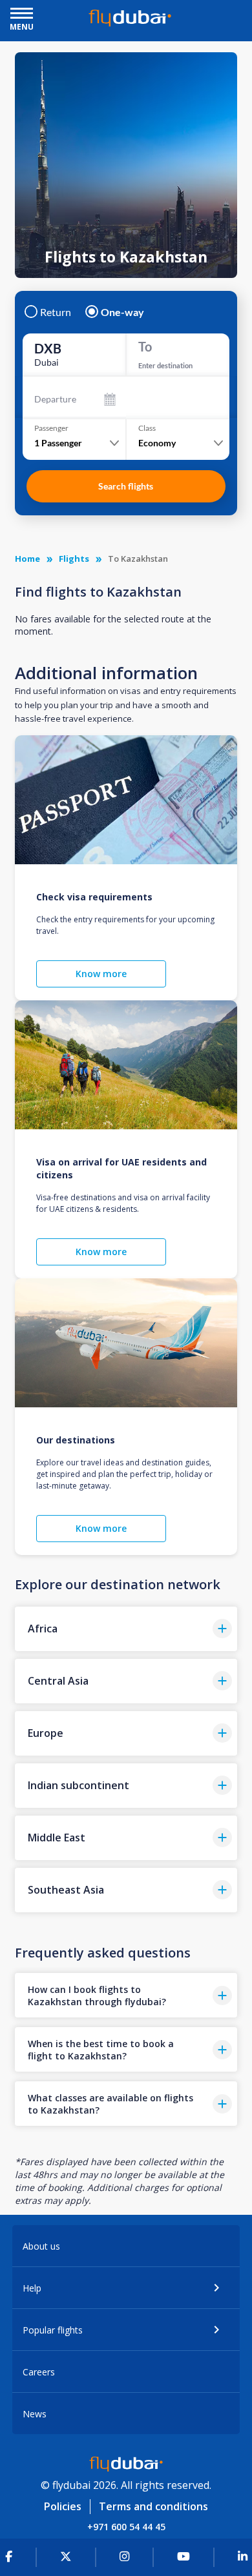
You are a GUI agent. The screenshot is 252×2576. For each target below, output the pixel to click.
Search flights (126, 486)
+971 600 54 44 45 (126, 2527)
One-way (122, 312)
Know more (101, 974)
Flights (74, 559)
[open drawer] (22, 15)
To (145, 346)
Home (27, 559)
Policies (63, 2506)
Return (56, 312)
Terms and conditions (153, 2506)
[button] (126, 1629)
